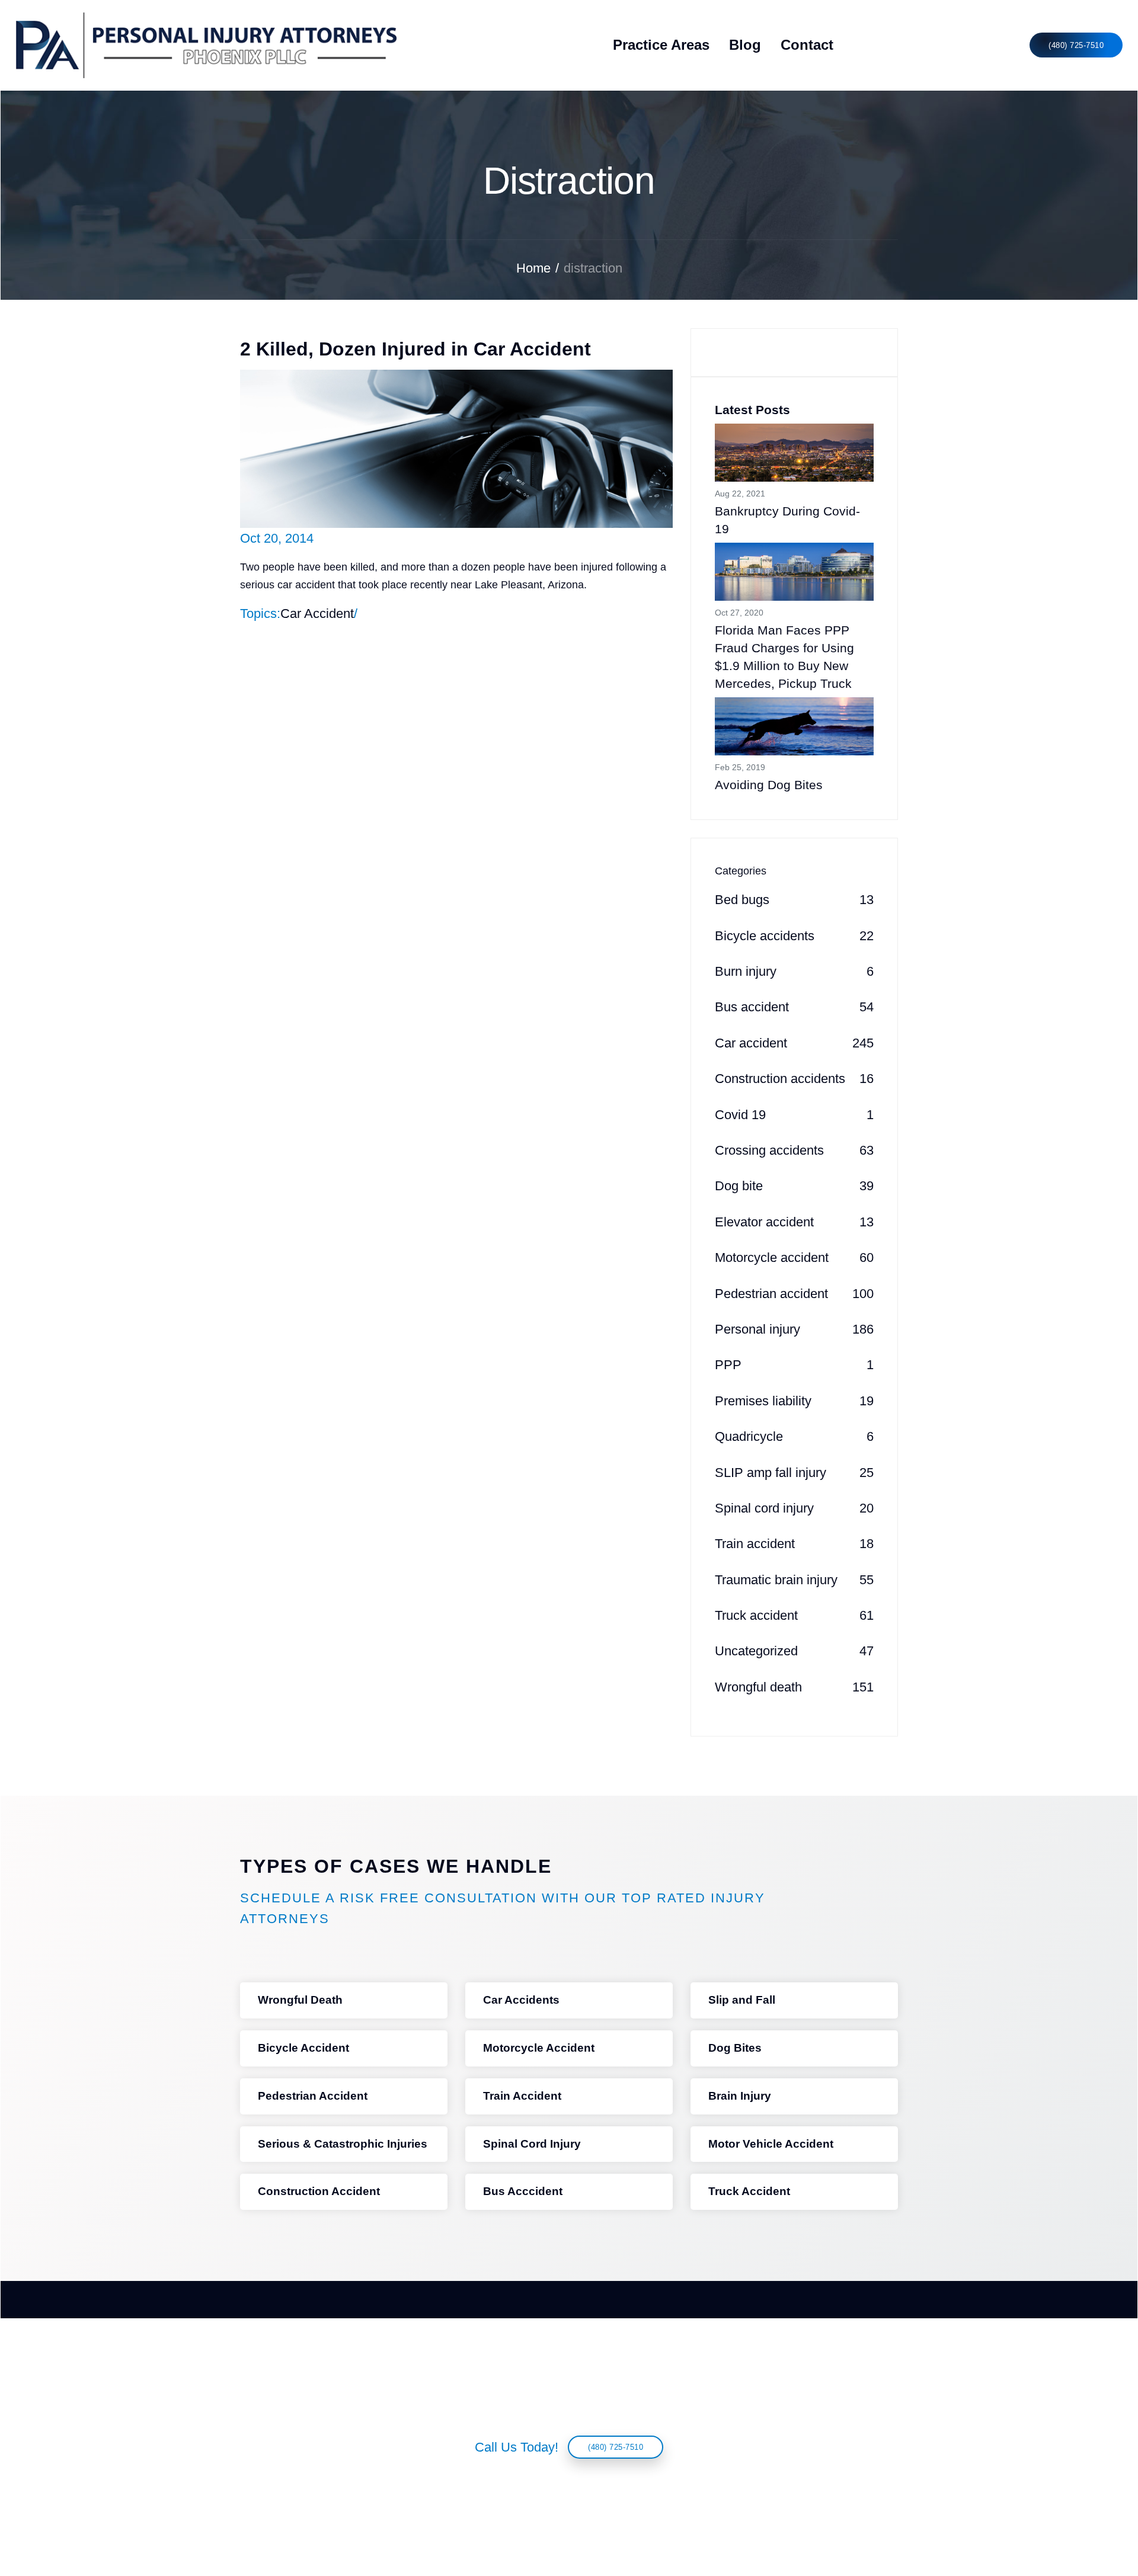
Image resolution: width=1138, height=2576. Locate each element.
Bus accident (794, 1007)
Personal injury (794, 1329)
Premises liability (794, 1401)
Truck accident (794, 1615)
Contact (807, 45)
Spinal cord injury (794, 1508)
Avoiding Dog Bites (769, 785)
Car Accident (317, 613)
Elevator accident (794, 1222)
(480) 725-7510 (1076, 45)
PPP (794, 1365)
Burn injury (794, 971)
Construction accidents (794, 1079)
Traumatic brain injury (794, 1580)
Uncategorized (794, 1651)
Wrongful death (794, 1687)
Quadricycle (794, 1436)
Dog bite (794, 1186)
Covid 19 (794, 1115)
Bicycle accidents (794, 936)
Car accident (794, 1043)
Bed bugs (794, 900)
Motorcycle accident (794, 1257)
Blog (745, 45)
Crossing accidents (794, 1150)
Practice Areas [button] (661, 45)
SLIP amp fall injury (794, 1473)
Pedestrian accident (794, 1294)
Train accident (794, 1544)
